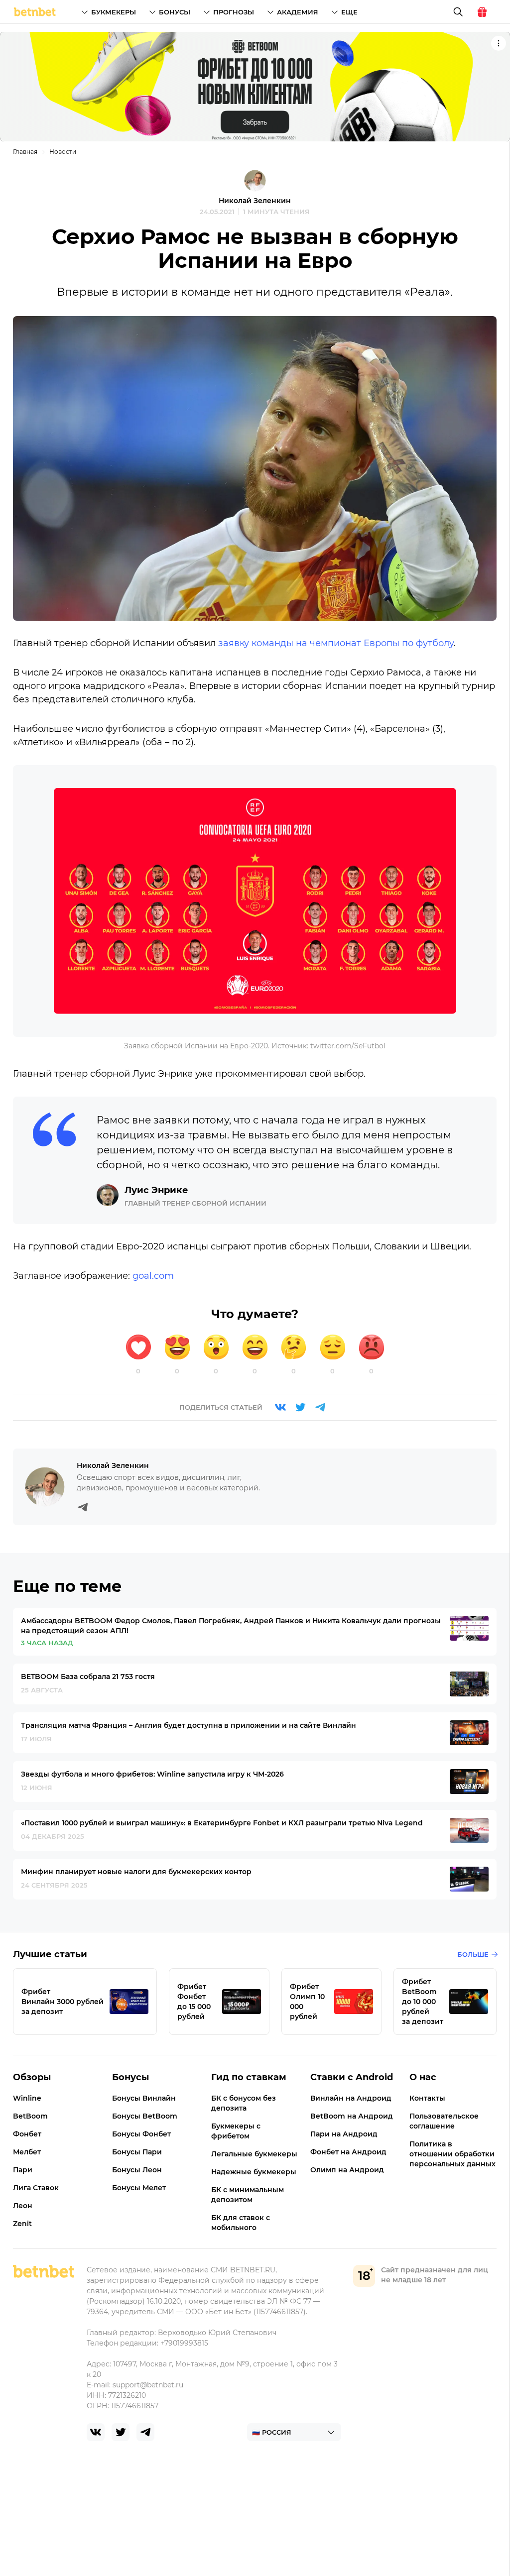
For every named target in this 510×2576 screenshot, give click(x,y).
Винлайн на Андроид (351, 2098)
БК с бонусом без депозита (244, 2103)
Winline (27, 2098)
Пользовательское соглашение (444, 2121)
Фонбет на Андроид (348, 2152)
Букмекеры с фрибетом (236, 2131)
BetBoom (30, 2116)
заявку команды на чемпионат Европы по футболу (336, 643)
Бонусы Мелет (139, 2188)
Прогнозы (234, 12)
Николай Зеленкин (255, 201)
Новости (63, 152)
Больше (473, 1954)
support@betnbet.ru (148, 2385)
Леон (23, 2206)
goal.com (153, 1276)
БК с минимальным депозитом (248, 2195)
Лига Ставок (36, 2188)
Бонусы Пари (137, 2152)
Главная (25, 152)
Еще (349, 12)
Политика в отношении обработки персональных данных (452, 2154)
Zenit (22, 2224)
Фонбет (27, 2134)
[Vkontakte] (280, 1407)
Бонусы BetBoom (145, 2116)
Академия (298, 12)
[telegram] (145, 2432)
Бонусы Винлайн (144, 2098)
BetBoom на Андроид (352, 2116)
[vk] (96, 2432)
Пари (23, 2170)
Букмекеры (114, 12)
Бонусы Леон (137, 2170)
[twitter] (121, 2432)
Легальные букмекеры (254, 2154)
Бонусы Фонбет (141, 2134)
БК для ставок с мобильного (241, 2223)
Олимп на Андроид (347, 2170)
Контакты (427, 2098)
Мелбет (27, 2152)
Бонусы (175, 12)
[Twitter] (300, 1407)
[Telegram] (320, 1407)
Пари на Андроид (344, 2134)
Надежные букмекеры (254, 2172)
